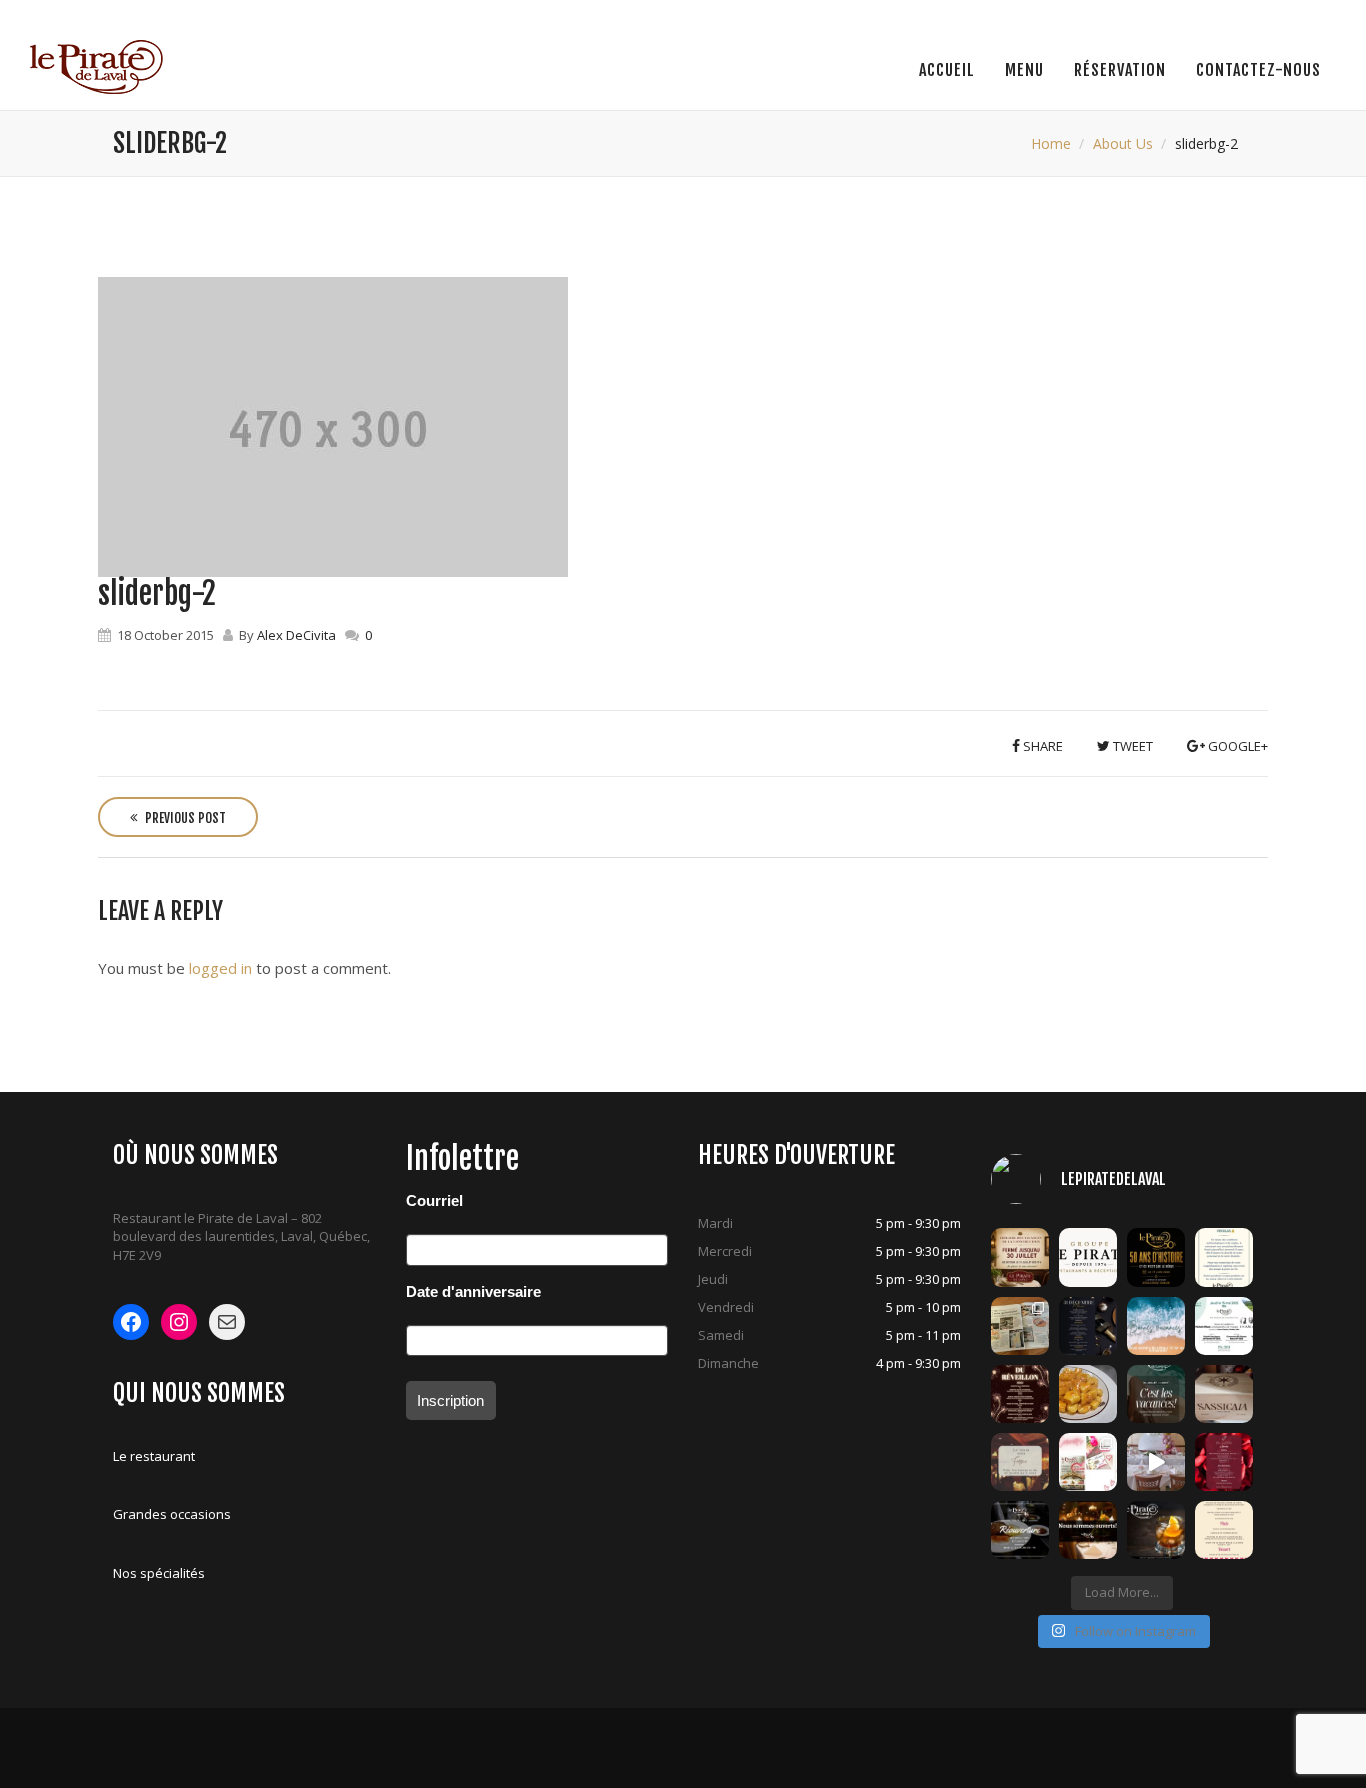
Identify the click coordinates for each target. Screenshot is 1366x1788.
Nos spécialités (159, 1573)
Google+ (1236, 746)
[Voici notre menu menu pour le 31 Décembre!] (1020, 1394)
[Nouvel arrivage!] (1224, 1394)
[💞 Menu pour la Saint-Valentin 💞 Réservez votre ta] (1224, 1462)
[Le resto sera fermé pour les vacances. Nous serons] (1020, 1462)
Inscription (450, 1400)
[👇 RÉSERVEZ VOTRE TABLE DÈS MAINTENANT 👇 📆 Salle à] (1088, 1530)
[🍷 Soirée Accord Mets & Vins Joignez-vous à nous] (1224, 1326)
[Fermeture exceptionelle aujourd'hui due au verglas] (1224, 1257)
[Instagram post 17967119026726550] (1156, 1462)
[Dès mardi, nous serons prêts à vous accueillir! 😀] (1020, 1530)
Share (1041, 746)
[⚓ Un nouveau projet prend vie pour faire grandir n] (1088, 1257)
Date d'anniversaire (473, 1291)
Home (1051, 143)
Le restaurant (154, 1456)
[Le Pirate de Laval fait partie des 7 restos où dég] (1020, 1326)
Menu (1024, 70)
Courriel (434, 1200)
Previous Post (184, 818)
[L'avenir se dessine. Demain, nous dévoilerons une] (1156, 1257)
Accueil (947, 70)
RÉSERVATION (1120, 70)
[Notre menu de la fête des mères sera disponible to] (1224, 1530)
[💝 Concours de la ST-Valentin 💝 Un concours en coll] (1088, 1462)
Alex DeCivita (296, 635)
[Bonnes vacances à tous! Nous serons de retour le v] (1156, 1394)
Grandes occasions (172, 1514)
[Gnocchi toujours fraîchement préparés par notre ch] (1088, 1394)
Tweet (1131, 746)
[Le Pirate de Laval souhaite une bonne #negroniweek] (1156, 1530)
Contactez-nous (1258, 70)
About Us (1123, 143)
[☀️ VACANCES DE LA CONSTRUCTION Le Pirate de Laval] (1020, 1257)
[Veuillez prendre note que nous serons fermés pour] (1156, 1326)
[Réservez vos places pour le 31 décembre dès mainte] (1088, 1326)
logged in (220, 968)
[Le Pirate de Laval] (96, 67)
